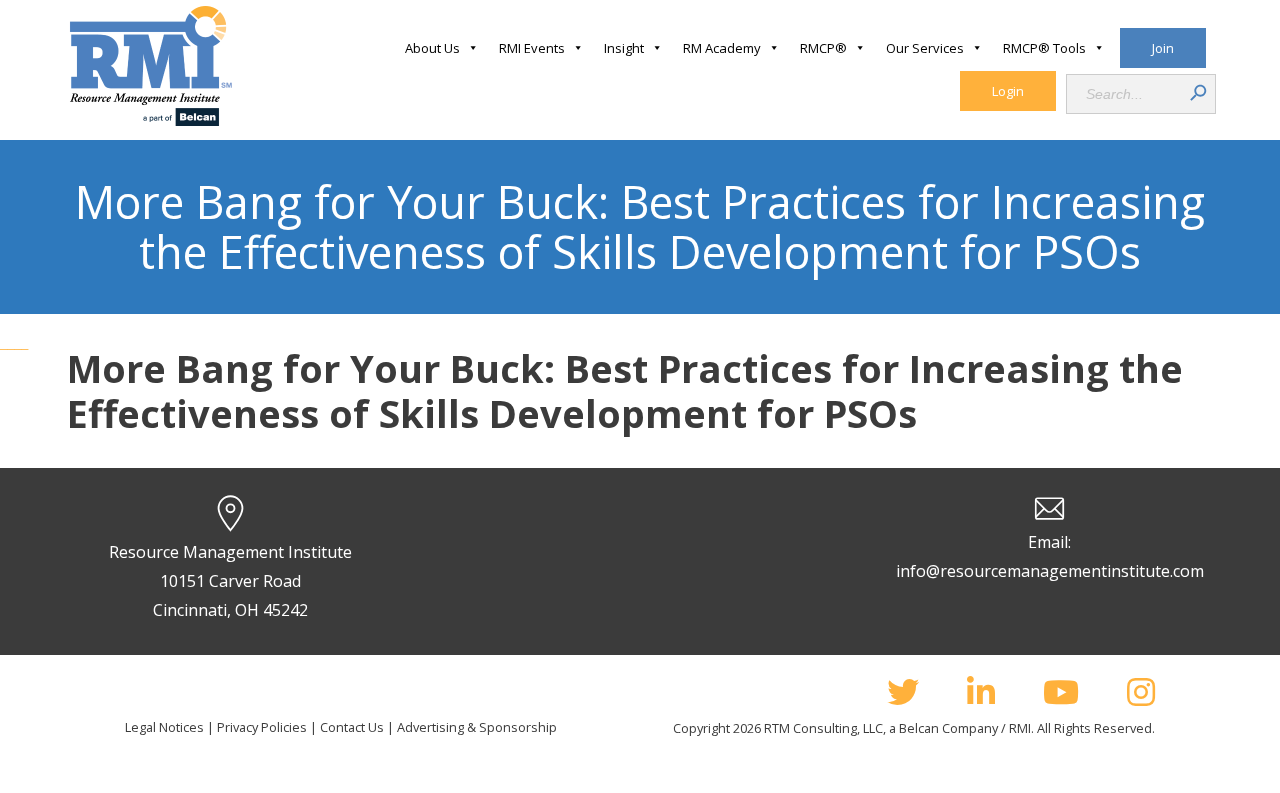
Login (1008, 91)
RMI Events (532, 48)
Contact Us (352, 727)
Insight (624, 48)
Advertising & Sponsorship (477, 727)
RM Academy (722, 48)
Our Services (925, 48)
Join (1163, 48)
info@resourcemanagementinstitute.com (1050, 571)
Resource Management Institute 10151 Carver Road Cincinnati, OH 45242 (230, 581)
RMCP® (823, 48)
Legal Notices (164, 727)
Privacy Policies (262, 727)
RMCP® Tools (1044, 48)
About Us (432, 48)
